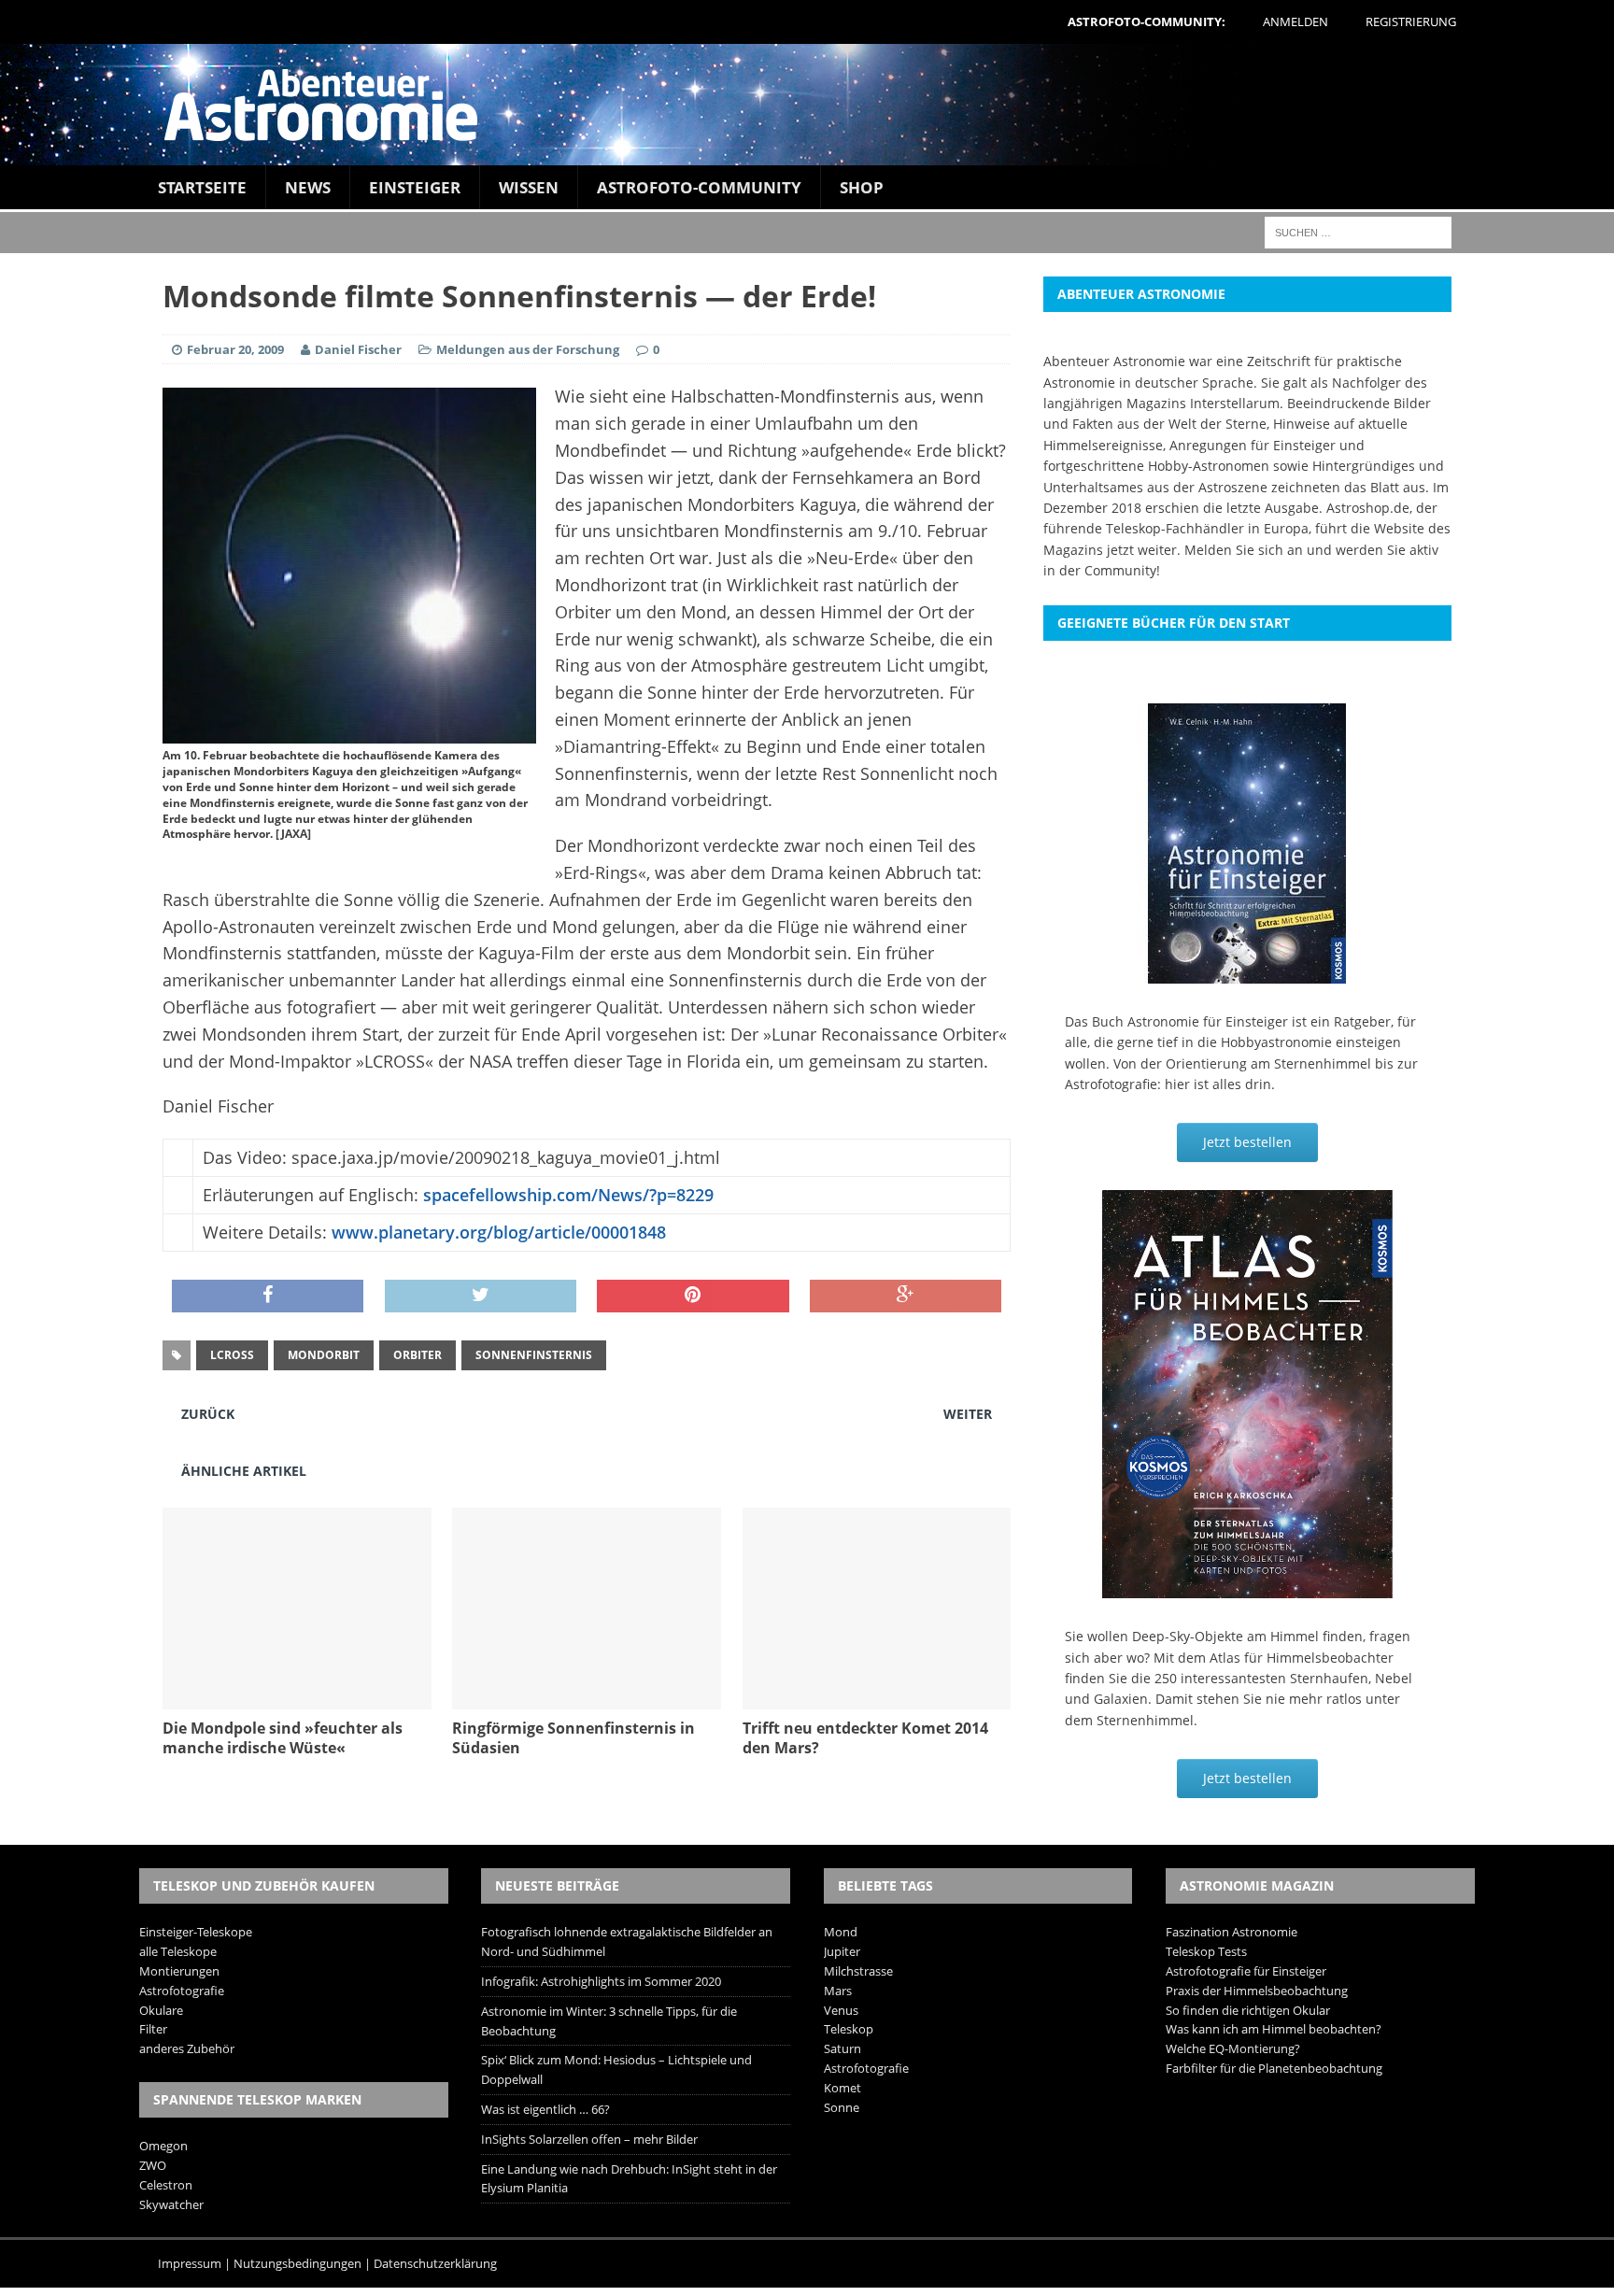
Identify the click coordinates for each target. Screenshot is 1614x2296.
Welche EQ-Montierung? (1233, 2048)
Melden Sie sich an (1244, 550)
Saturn (842, 2048)
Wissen (529, 187)
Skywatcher (171, 2204)
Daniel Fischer (358, 349)
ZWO (153, 2165)
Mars (838, 1991)
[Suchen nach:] (1358, 231)
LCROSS (232, 1355)
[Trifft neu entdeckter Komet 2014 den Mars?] (877, 1699)
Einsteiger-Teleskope (196, 1932)
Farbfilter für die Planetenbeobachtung (1274, 2068)
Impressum (190, 2263)
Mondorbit (324, 1355)
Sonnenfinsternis (534, 1355)
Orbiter (418, 1355)
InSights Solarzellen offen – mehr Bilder (589, 2139)
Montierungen (179, 1971)
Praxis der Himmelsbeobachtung (1257, 1991)
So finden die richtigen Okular (1248, 2010)
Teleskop (849, 2029)
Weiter (968, 1414)
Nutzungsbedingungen (297, 2263)
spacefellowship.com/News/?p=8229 (568, 1195)
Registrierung (1411, 21)
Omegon (163, 2146)
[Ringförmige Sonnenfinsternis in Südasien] (587, 1699)
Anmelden (1295, 21)
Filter (153, 2029)
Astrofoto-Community (699, 187)
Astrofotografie (182, 1991)
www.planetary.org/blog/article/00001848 (499, 1232)
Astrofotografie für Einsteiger (1246, 1971)
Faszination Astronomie (1232, 1932)
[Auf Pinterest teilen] (693, 1297)
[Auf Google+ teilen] (906, 1297)
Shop (862, 187)
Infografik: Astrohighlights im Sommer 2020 (601, 1981)
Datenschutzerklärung (435, 2263)
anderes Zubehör (187, 2048)
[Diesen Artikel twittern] (481, 1297)
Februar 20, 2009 (235, 349)
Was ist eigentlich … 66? (545, 2109)
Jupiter (842, 1951)
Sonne (842, 2107)
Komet (842, 2088)
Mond (841, 1932)
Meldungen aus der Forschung (528, 349)
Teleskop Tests (1206, 1951)
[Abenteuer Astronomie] (807, 105)
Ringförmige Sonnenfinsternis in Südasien (573, 1738)
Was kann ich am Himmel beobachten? (1274, 2029)
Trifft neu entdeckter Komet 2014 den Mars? (865, 1738)
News (308, 187)
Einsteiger (415, 187)
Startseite (202, 187)
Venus (841, 2010)
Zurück (208, 1414)
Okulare (161, 2010)
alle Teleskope (178, 1951)
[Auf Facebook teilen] (268, 1297)
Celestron (166, 2185)
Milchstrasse (858, 1971)
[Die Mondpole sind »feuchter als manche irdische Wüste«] (297, 1699)
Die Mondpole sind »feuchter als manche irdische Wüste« (283, 1738)
